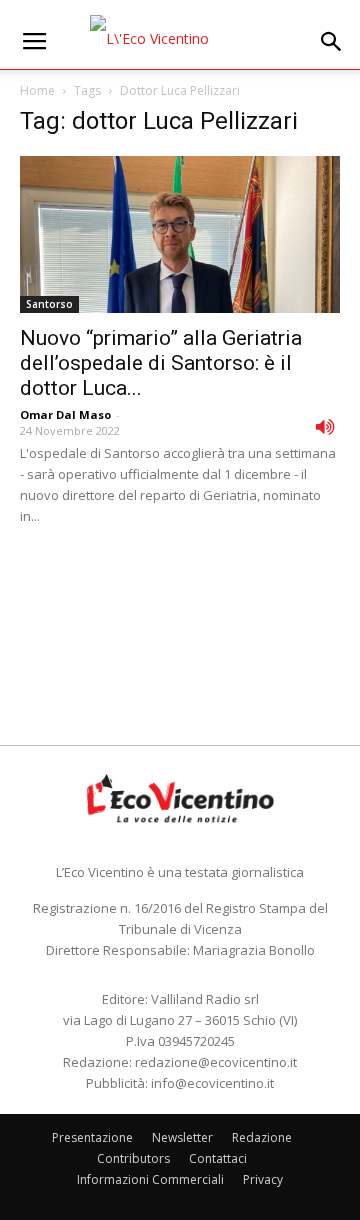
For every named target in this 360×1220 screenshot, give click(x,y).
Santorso (49, 304)
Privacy (263, 1179)
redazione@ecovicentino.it (216, 1062)
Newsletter (182, 1137)
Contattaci (218, 1158)
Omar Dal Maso (65, 414)
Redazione (262, 1137)
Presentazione (92, 1137)
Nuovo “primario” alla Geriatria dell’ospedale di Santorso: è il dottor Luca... (161, 363)
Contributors (133, 1158)
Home (37, 90)
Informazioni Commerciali (150, 1179)
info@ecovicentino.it (212, 1083)
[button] (332, 42)
